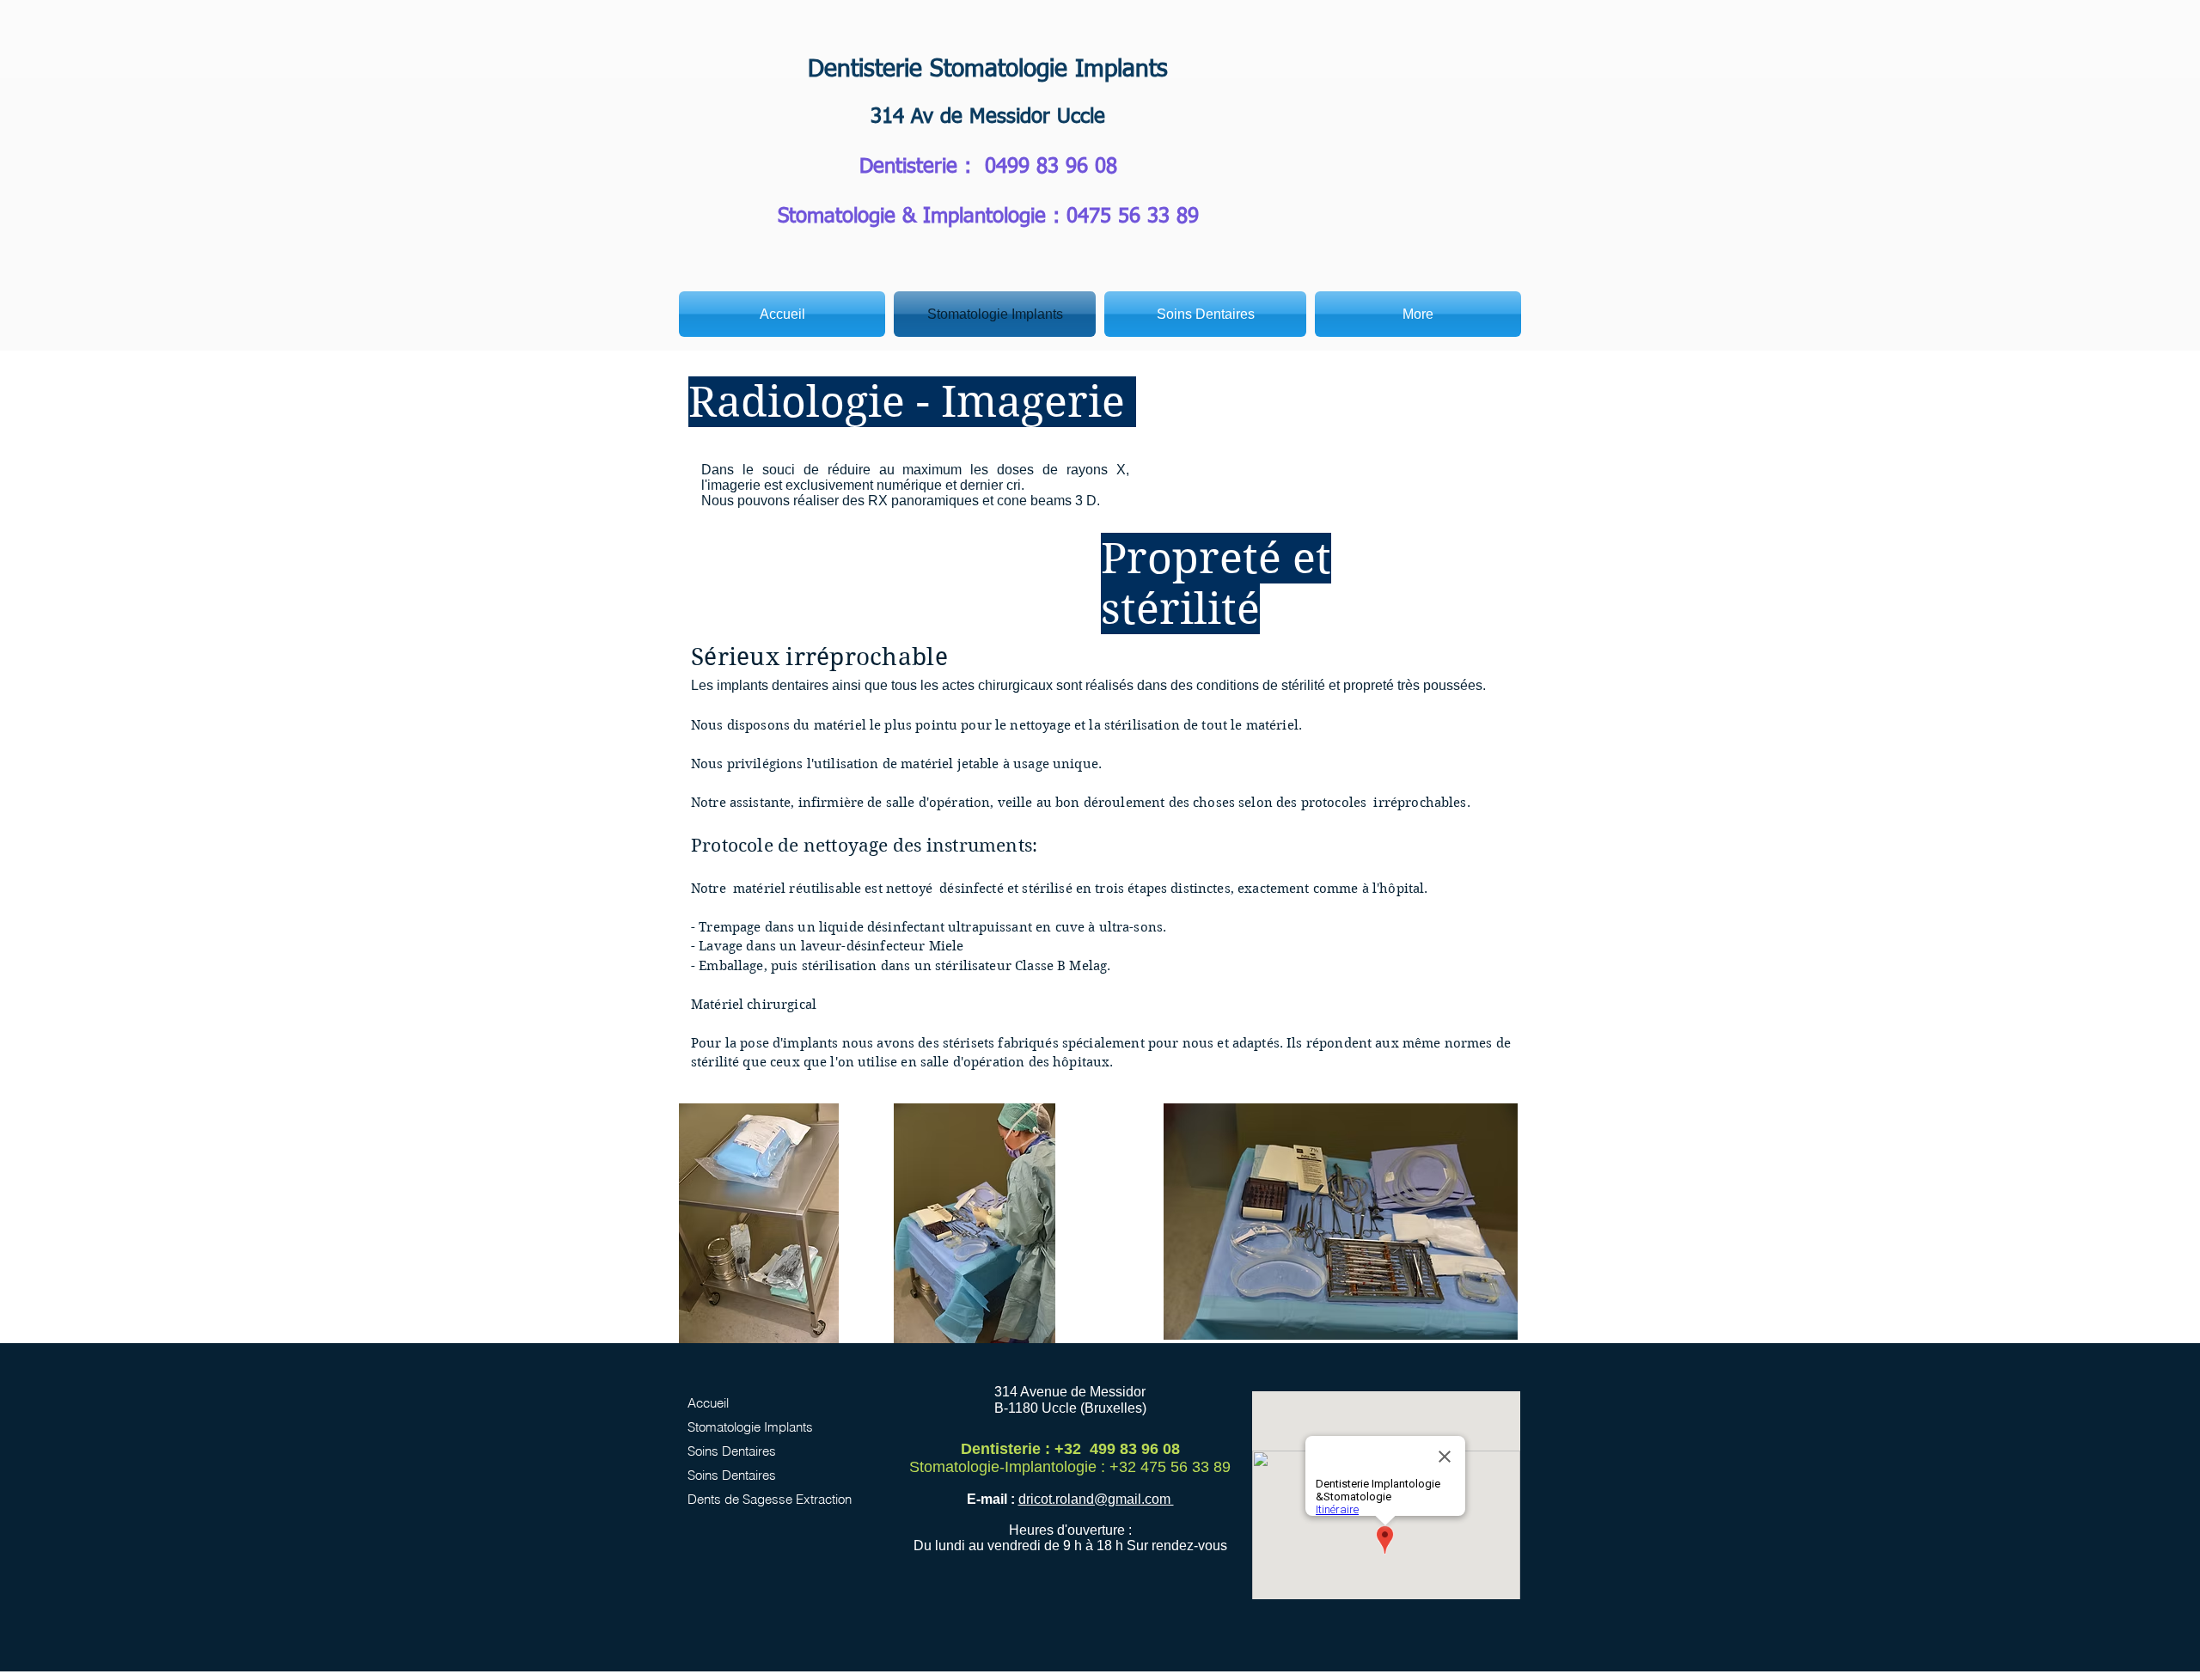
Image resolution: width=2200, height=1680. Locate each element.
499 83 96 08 (1057, 167)
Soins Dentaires (732, 1451)
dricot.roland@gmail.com (1096, 1499)
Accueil (708, 1403)
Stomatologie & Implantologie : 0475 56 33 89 (988, 217)
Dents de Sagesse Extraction (765, 1499)
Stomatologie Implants (750, 1427)
